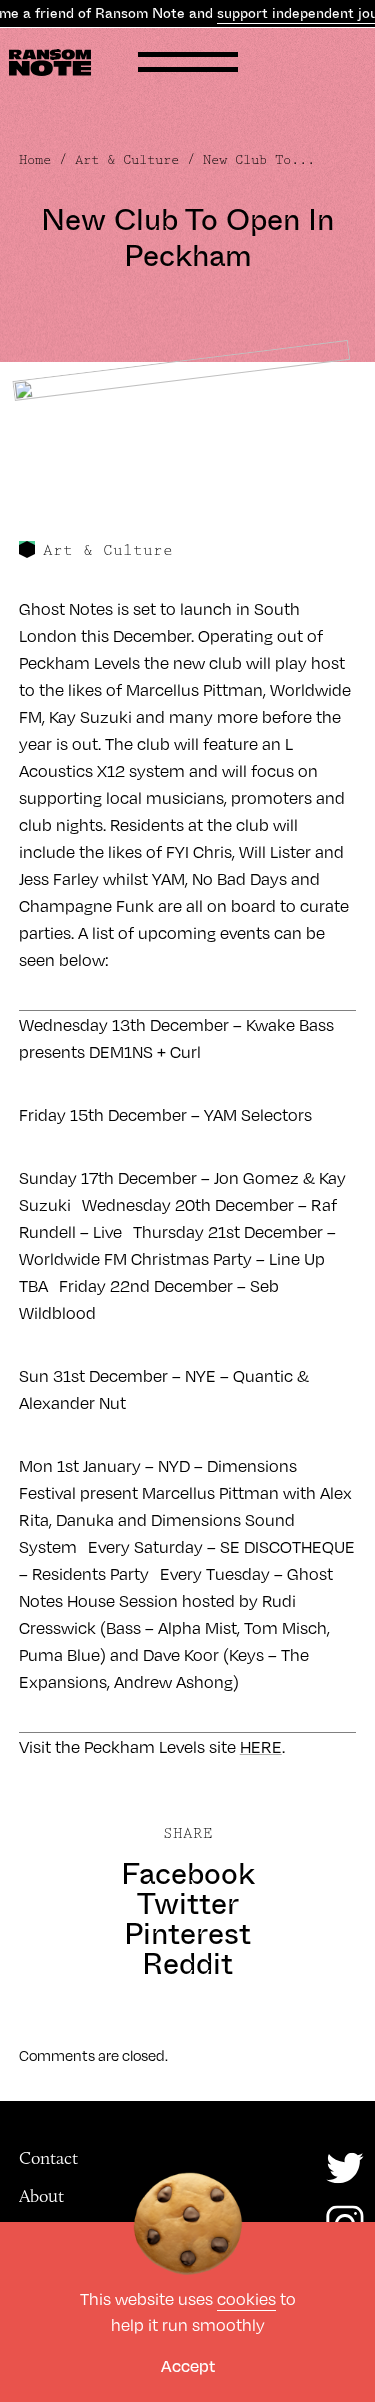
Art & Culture (127, 160)
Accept (188, 2365)
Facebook (188, 1874)
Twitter (188, 1904)
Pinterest (187, 1934)
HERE (261, 1746)
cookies (246, 2298)
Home (35, 160)
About (41, 2196)
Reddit (187, 1964)
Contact (48, 2158)
